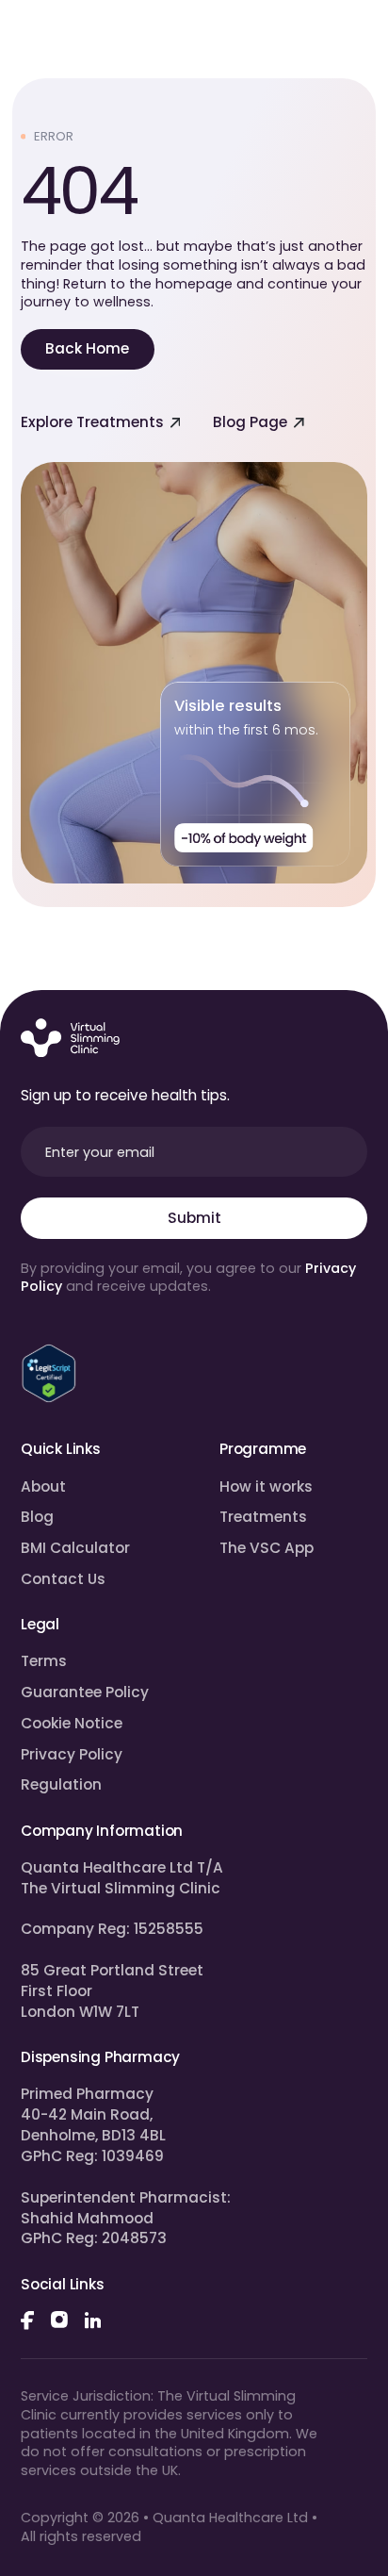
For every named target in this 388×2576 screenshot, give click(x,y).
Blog (37, 1517)
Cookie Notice (72, 1723)
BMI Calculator (75, 1548)
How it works (266, 1486)
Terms (44, 1661)
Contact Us (63, 1579)
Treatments (263, 1517)
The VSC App (267, 1548)
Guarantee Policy (85, 1692)
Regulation (61, 1784)
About (43, 1486)
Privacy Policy (72, 1754)
